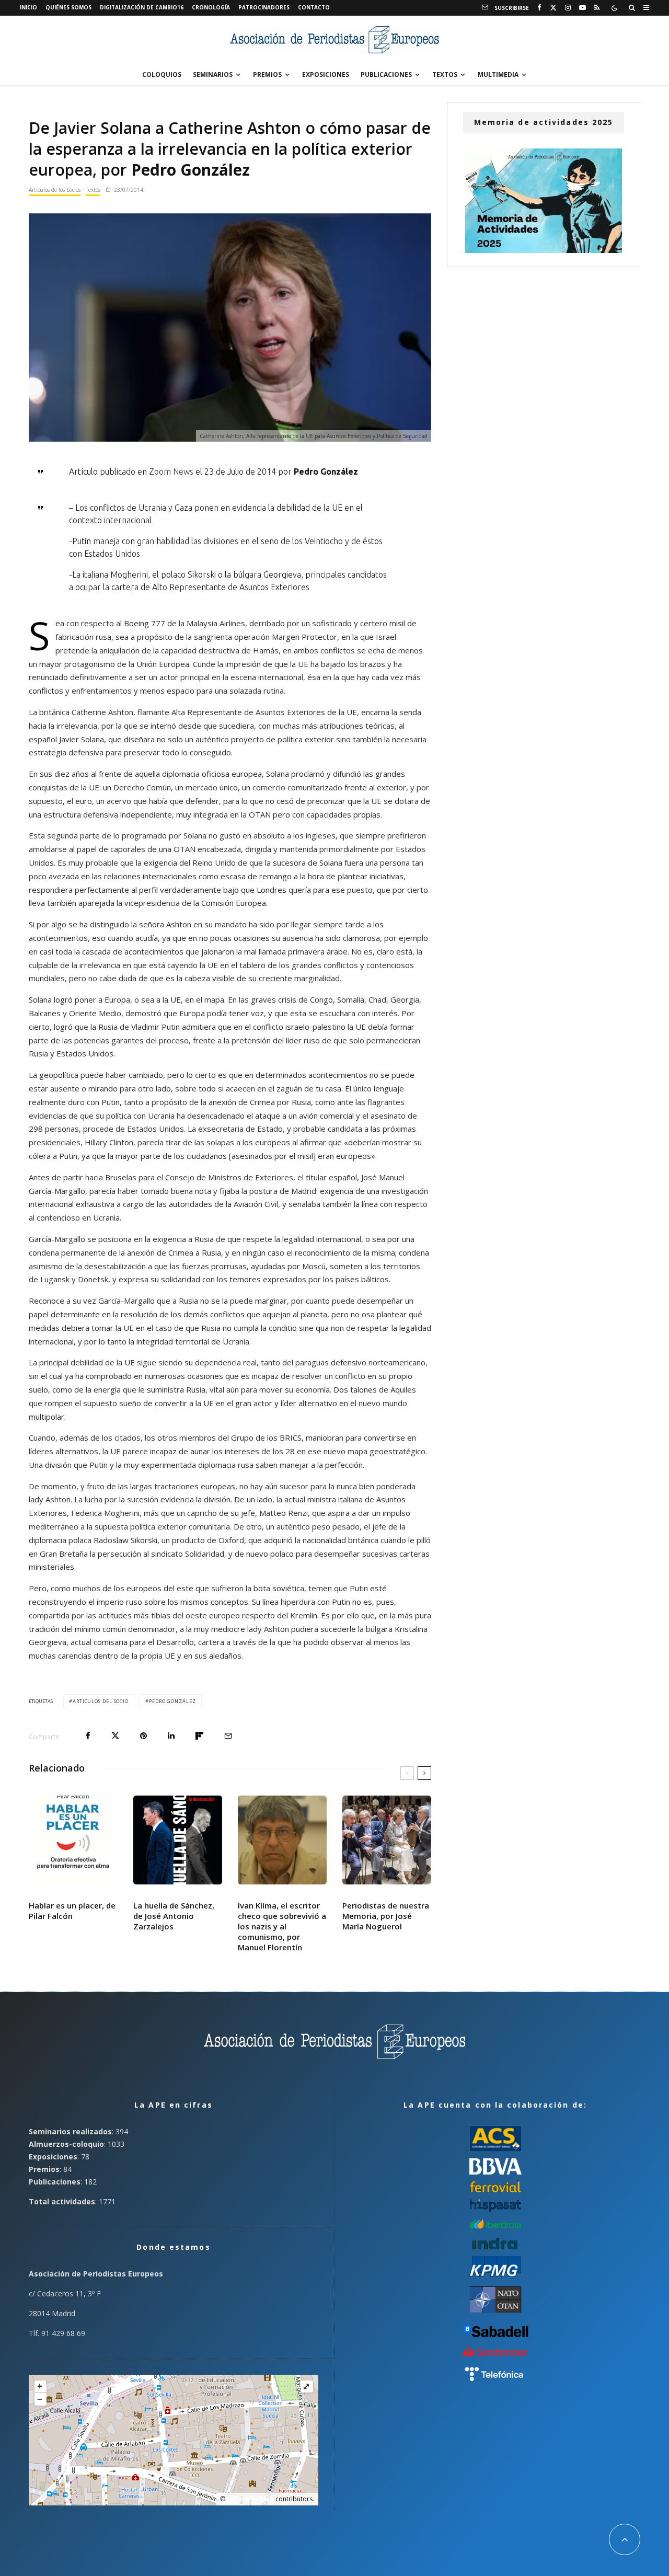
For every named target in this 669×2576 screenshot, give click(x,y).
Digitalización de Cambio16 (142, 7)
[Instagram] (568, 8)
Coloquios (162, 74)
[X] (553, 8)
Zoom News (171, 471)
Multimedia (498, 74)
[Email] (228, 1736)
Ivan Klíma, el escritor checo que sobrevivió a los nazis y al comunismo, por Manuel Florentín (282, 1926)
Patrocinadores (264, 7)
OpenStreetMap (250, 2499)
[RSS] (597, 8)
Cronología (211, 7)
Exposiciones (326, 74)
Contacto (314, 7)
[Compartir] (88, 1736)
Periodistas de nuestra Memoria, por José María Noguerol (386, 1916)
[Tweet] (115, 1736)
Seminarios (213, 74)
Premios (267, 74)
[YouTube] (583, 8)
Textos (445, 74)
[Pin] (143, 1736)
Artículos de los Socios (55, 190)
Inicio (28, 7)
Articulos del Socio (101, 1701)
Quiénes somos (68, 7)
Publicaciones (386, 74)
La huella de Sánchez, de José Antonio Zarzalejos (174, 1916)
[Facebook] (539, 8)
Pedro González (172, 1701)
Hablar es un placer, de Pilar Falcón (72, 1911)
